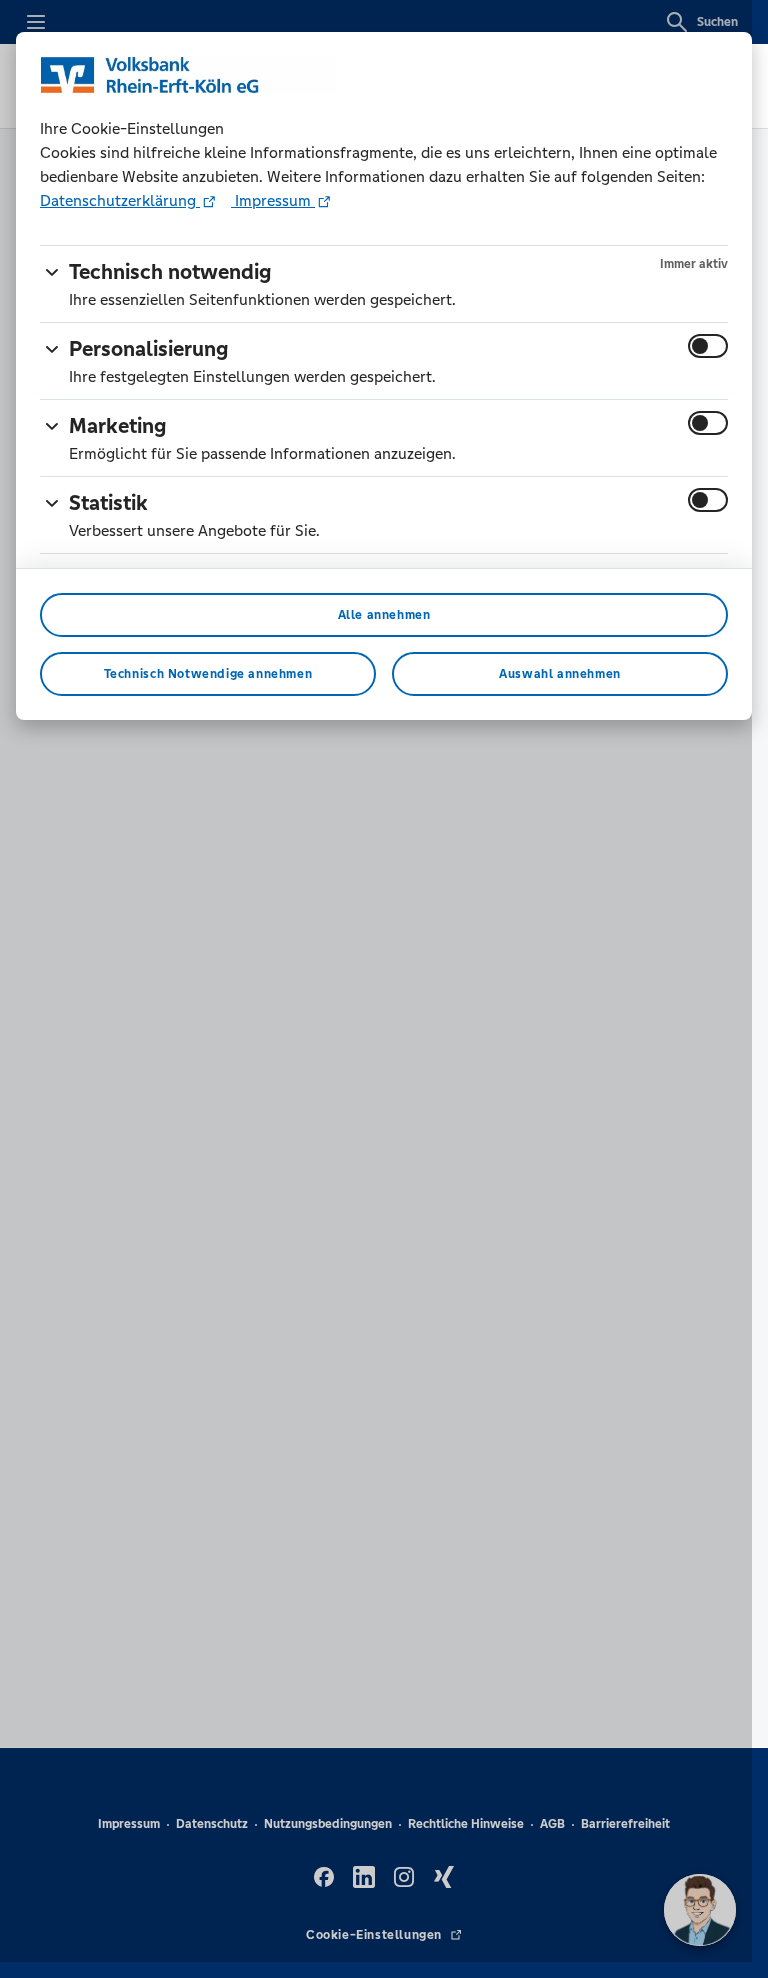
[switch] (708, 346)
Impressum (273, 200)
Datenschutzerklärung (120, 200)
